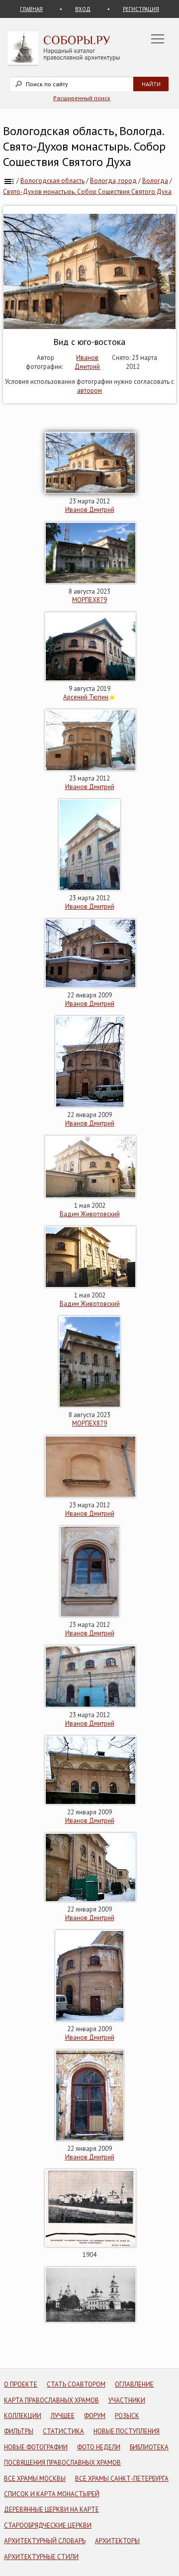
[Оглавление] (9, 181)
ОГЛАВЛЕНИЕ (134, 2384)
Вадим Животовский (90, 1214)
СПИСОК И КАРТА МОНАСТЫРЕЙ (52, 2494)
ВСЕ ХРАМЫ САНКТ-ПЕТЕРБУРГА (122, 2479)
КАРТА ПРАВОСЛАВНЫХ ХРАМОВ (51, 2400)
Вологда (155, 181)
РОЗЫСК (127, 2416)
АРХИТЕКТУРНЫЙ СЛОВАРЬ (45, 2541)
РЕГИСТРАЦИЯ (141, 9)
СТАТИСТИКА (63, 2431)
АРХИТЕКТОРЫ (117, 2541)
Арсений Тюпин (86, 697)
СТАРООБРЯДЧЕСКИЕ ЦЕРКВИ (48, 2525)
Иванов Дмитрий (87, 362)
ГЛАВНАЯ (31, 9)
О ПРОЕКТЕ (21, 2384)
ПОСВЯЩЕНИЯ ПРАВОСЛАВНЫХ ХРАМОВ (62, 2463)
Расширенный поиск (82, 98)
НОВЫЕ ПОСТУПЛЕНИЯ (127, 2431)
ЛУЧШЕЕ (63, 2416)
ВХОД (83, 9)
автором (89, 391)
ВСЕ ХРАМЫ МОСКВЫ (35, 2479)
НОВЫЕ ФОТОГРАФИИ (36, 2447)
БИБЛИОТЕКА (149, 2447)
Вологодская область (52, 181)
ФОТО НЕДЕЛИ (99, 2447)
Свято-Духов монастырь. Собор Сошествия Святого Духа (87, 192)
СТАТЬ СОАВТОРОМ (76, 2384)
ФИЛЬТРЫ (19, 2431)
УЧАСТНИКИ (127, 2400)
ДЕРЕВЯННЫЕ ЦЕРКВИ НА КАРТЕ (51, 2509)
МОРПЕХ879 (89, 600)
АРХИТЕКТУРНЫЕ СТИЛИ (41, 2557)
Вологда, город (113, 181)
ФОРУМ (95, 2416)
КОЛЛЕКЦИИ (23, 2416)
